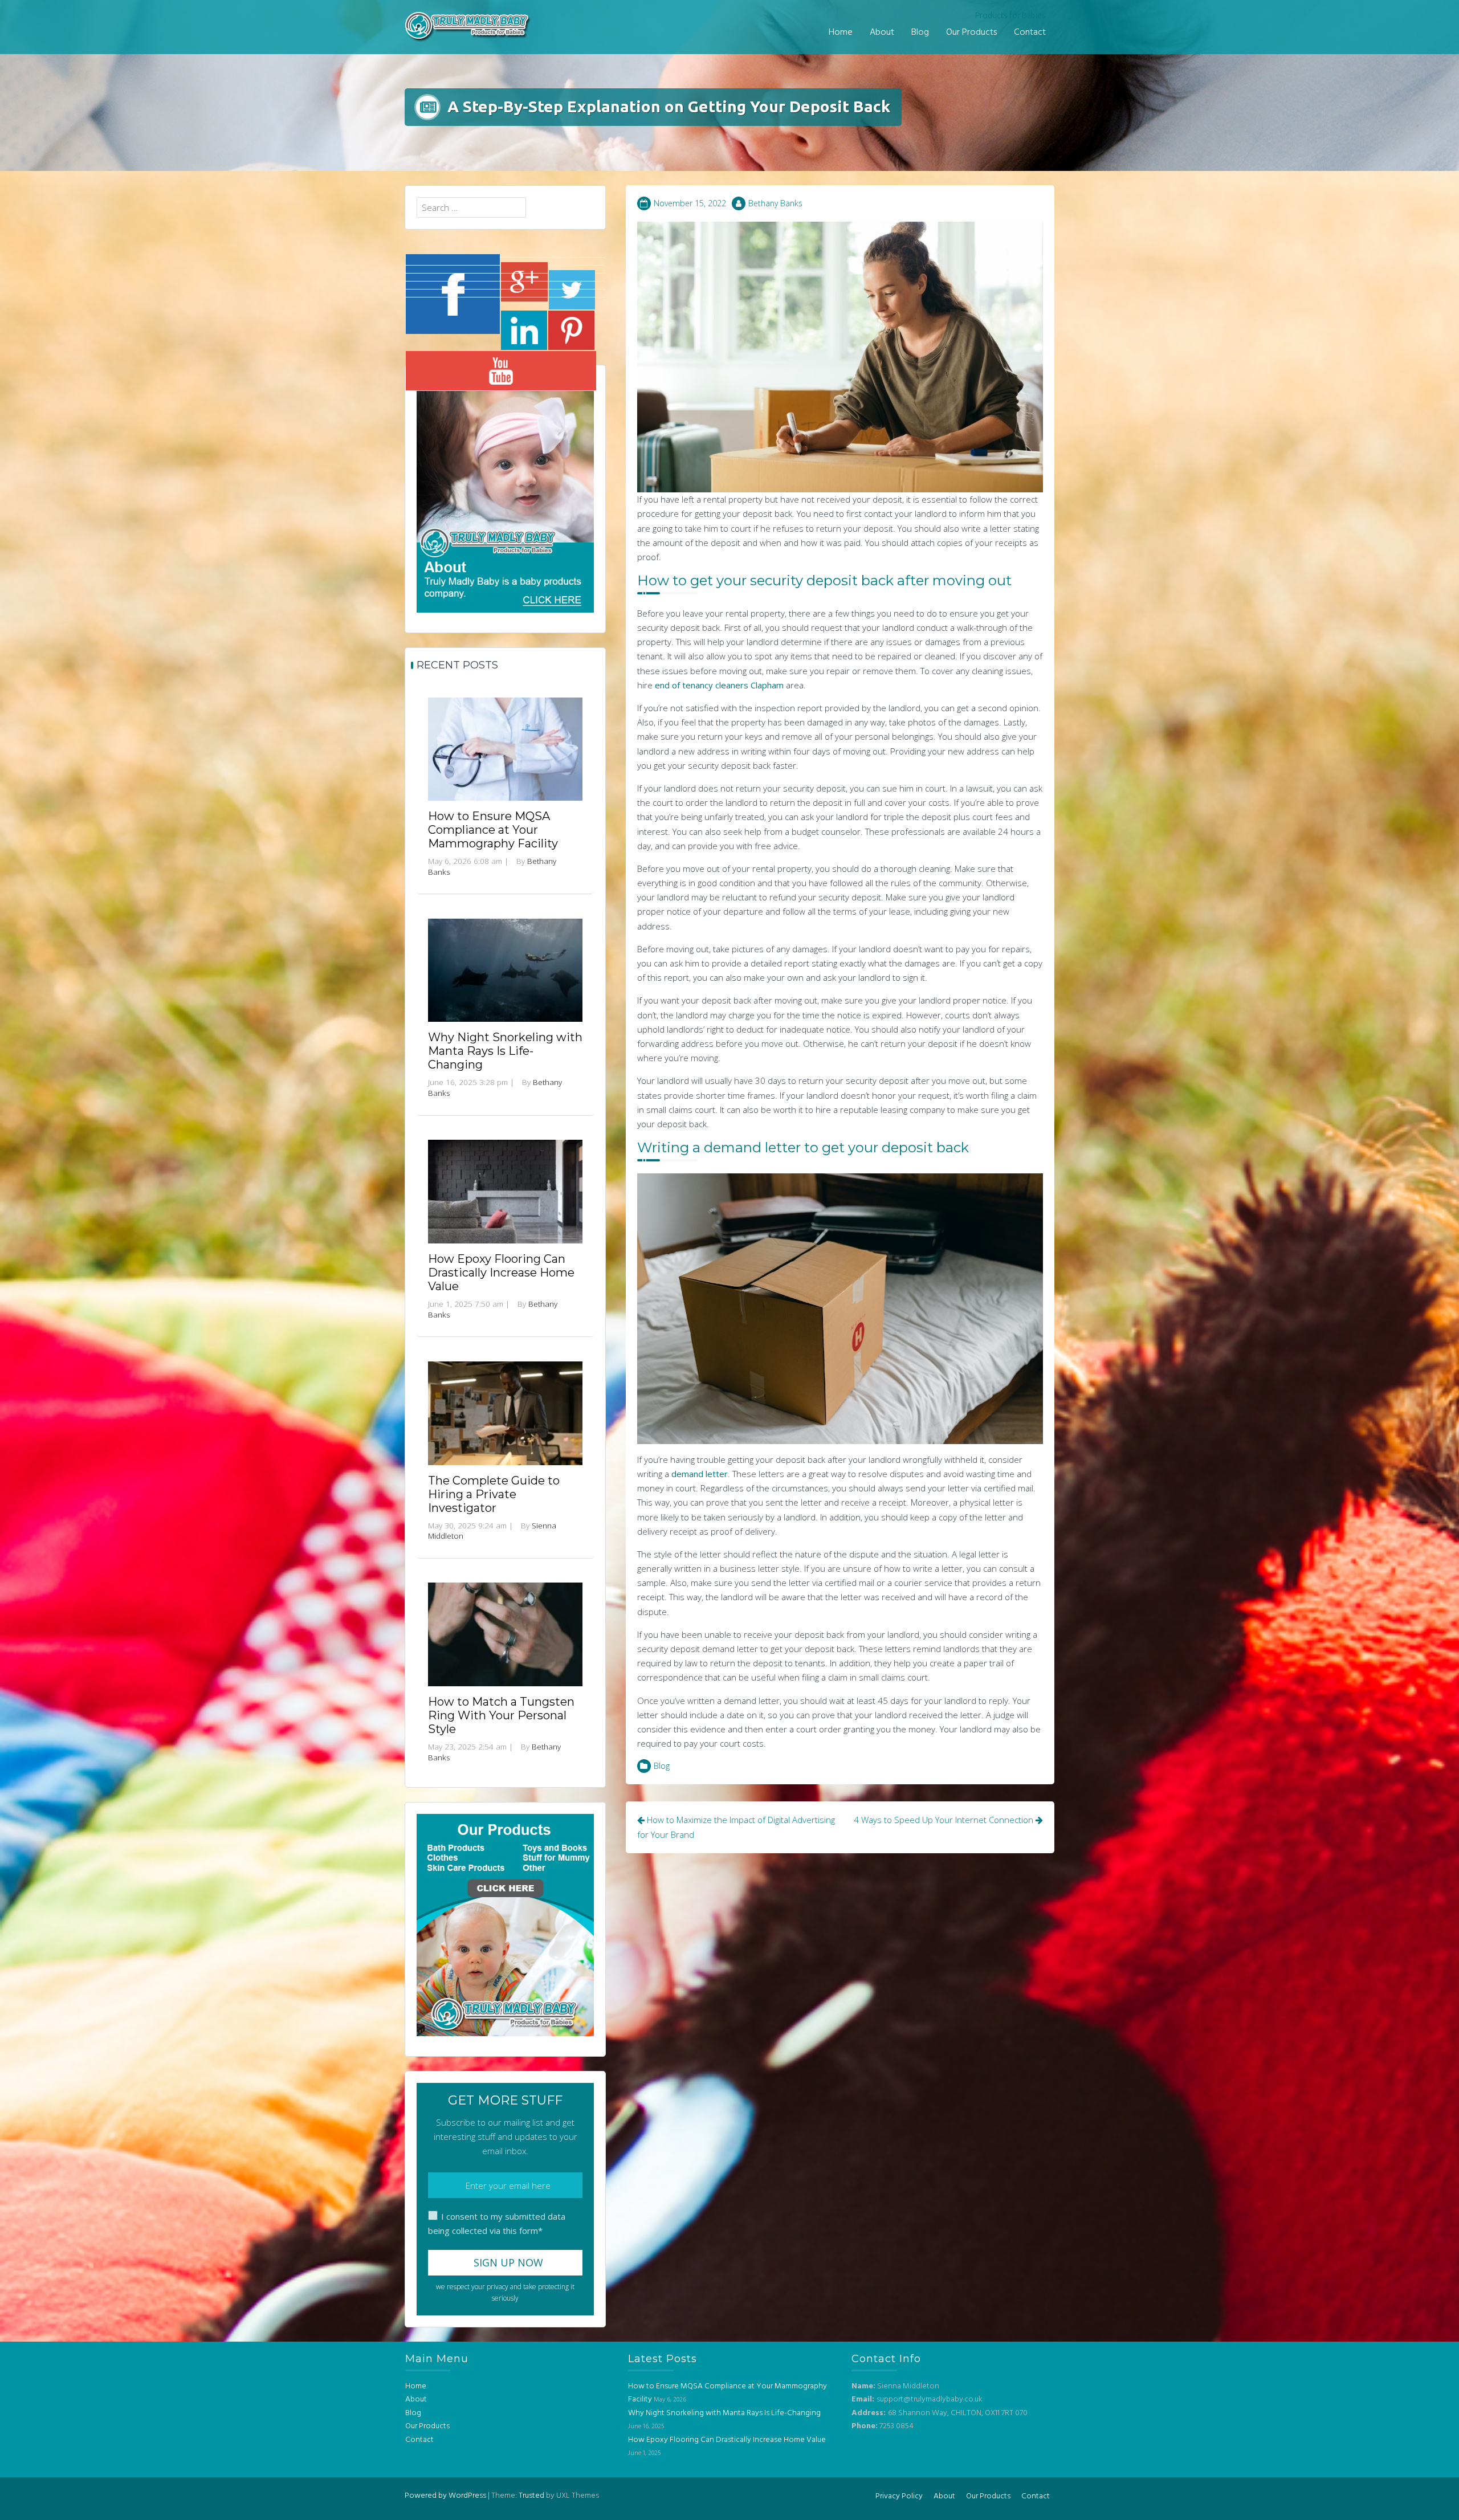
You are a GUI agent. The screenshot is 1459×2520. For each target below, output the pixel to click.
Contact (1030, 32)
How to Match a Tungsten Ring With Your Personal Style (501, 1715)
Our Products (971, 32)
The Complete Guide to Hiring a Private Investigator (494, 1494)
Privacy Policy (899, 2496)
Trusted (531, 2496)
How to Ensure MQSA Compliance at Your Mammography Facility (493, 830)
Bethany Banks (775, 203)
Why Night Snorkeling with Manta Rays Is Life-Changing (505, 1051)
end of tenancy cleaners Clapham (719, 685)
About (882, 32)
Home (841, 32)
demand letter (700, 1474)
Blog (920, 32)
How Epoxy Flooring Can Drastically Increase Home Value (501, 1273)
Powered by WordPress (445, 2496)
